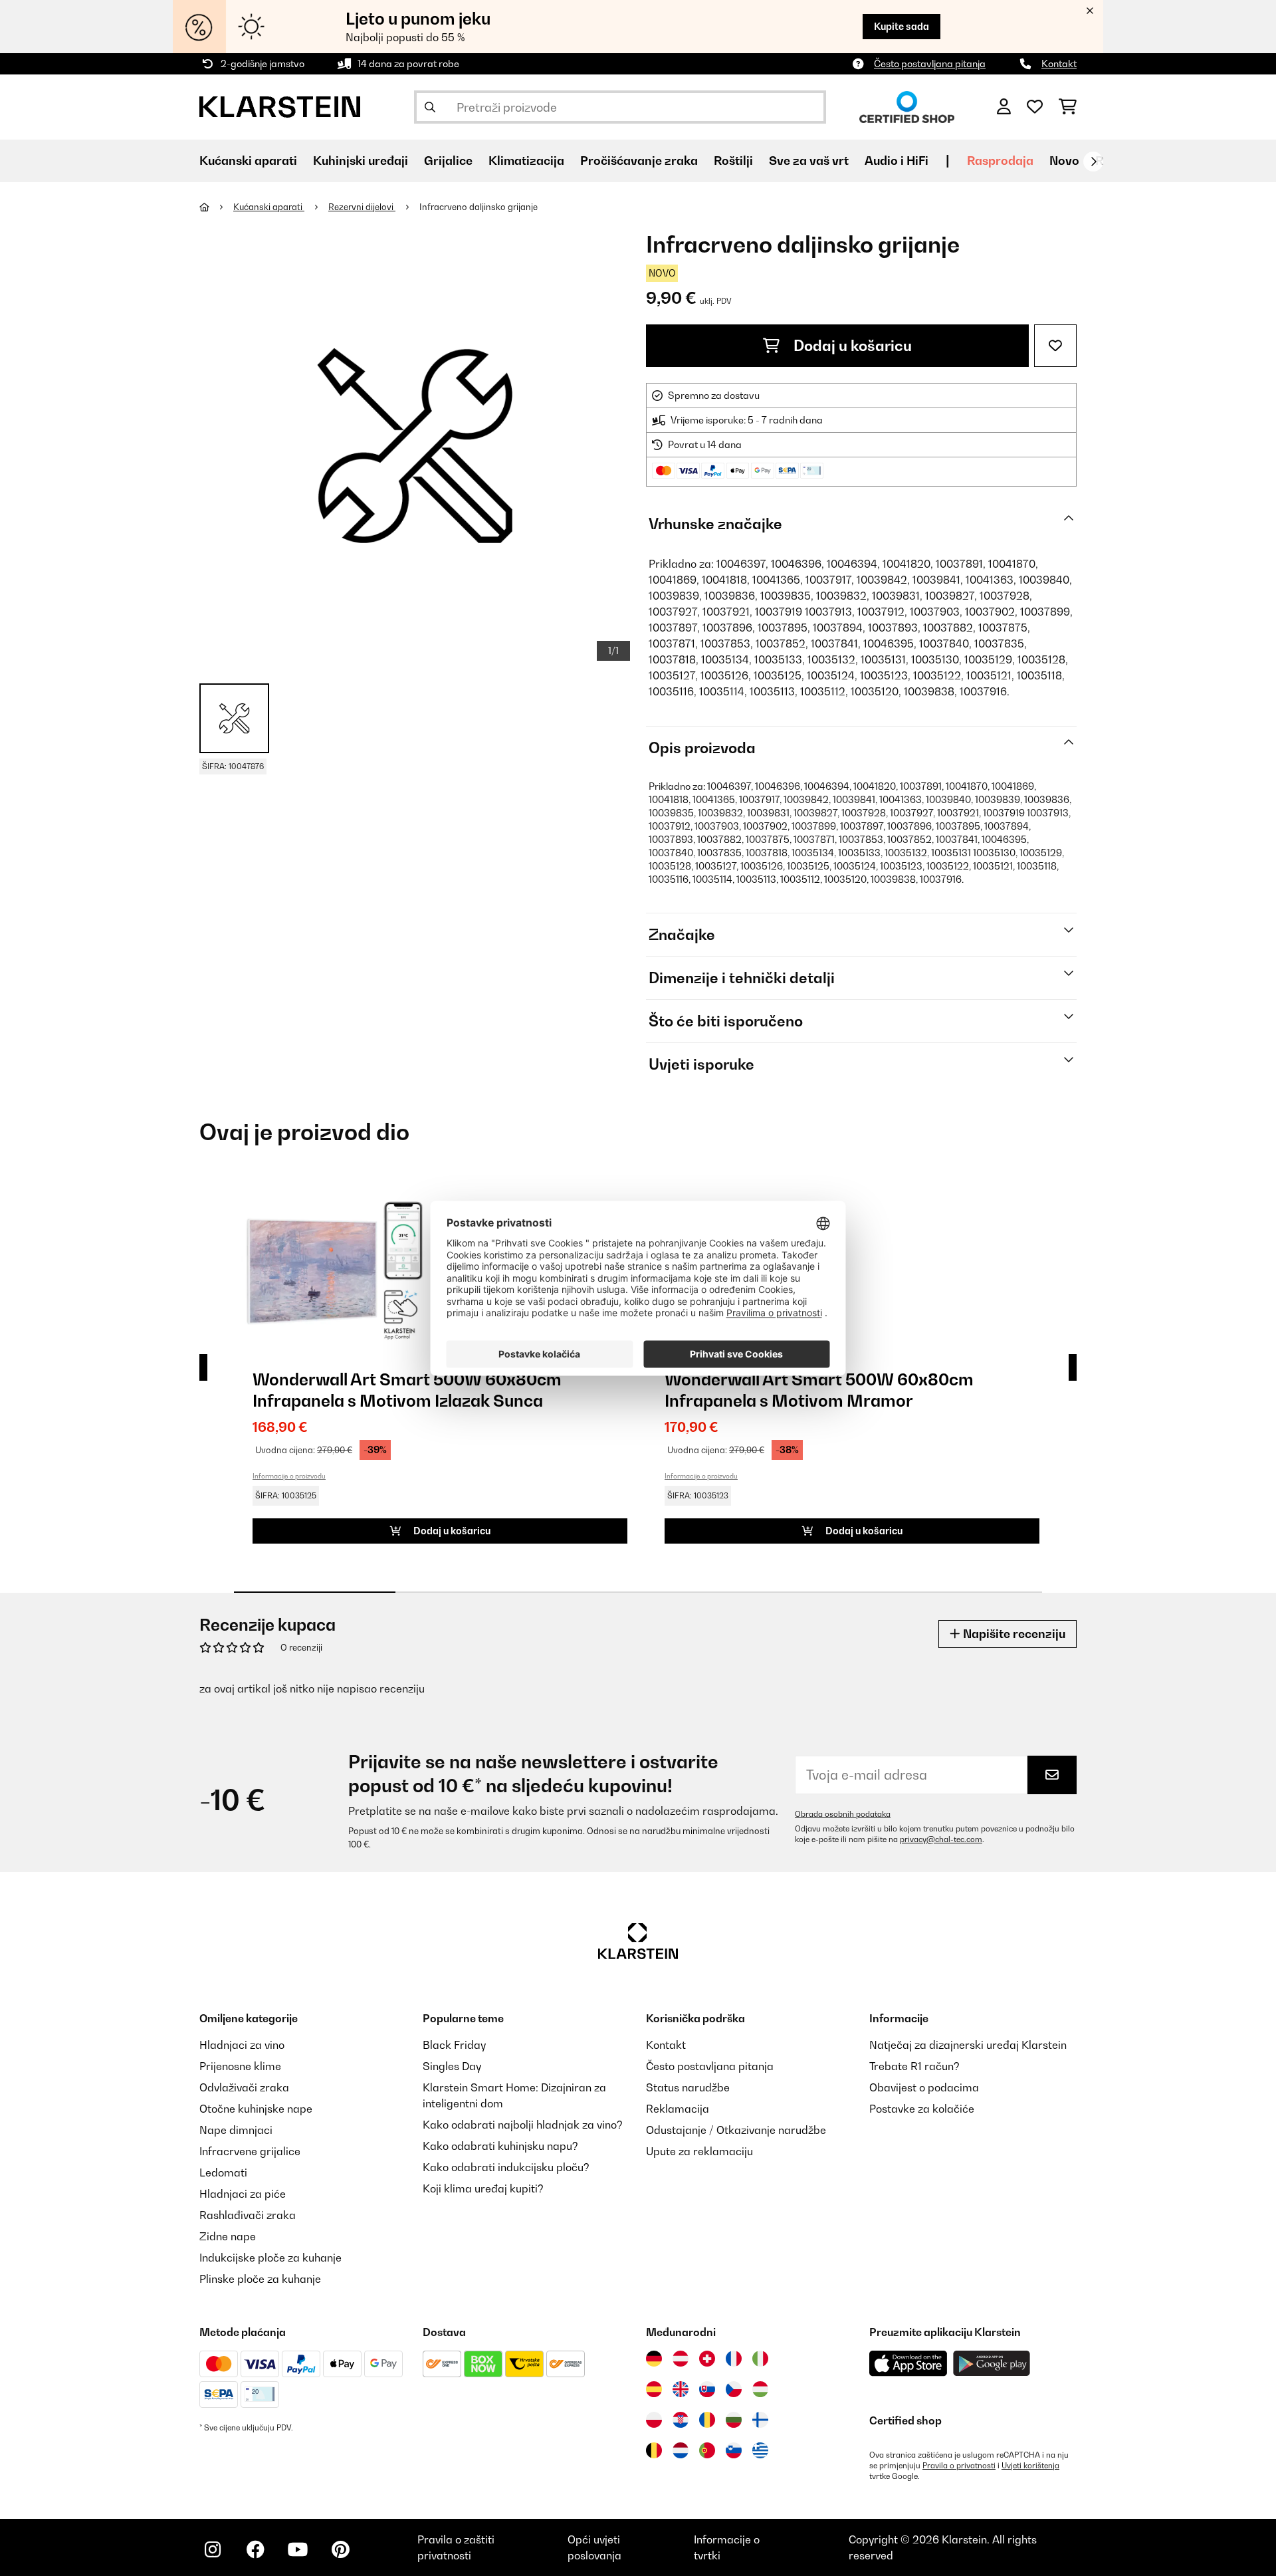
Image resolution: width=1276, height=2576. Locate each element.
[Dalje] (1093, 162)
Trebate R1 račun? (914, 2066)
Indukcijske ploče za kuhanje (270, 2258)
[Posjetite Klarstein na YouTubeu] (298, 2549)
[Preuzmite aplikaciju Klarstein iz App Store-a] (908, 2364)
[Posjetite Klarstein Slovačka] (707, 2389)
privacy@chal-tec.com (941, 1839)
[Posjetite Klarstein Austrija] (681, 2359)
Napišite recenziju (1013, 1634)
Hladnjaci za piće (243, 2194)
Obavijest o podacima (924, 2087)
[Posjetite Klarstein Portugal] (707, 2450)
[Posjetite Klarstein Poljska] (654, 2420)
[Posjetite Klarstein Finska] (760, 2420)
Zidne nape (228, 2236)
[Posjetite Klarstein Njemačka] (654, 2359)
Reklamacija (678, 2109)
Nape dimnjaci (236, 2130)
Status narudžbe (688, 2087)
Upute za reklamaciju (699, 2151)
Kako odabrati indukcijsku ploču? (506, 2167)
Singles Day (452, 2066)
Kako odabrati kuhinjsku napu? (500, 2146)
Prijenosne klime (240, 2066)
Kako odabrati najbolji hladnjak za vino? (523, 2125)
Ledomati (223, 2172)
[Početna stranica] (216, 207)
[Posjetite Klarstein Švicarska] (707, 2359)
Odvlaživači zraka (244, 2087)
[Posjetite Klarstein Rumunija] (707, 2420)
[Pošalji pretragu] (430, 107)
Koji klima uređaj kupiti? (483, 2188)
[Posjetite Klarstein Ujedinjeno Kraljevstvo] (681, 2389)
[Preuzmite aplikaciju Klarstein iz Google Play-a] (992, 2364)
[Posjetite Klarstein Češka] (734, 2389)
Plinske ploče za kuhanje (260, 2279)
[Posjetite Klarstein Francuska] (734, 2359)
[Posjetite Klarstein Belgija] (654, 2450)
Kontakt (1059, 63)
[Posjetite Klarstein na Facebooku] (255, 2549)
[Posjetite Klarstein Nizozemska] (681, 2450)
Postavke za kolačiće (922, 2109)
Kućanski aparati (269, 207)
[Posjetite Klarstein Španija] (654, 2389)
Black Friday (454, 2045)
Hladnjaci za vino (242, 2045)
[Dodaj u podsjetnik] (1055, 346)
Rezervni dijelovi (362, 207)
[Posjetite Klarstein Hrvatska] (681, 2420)
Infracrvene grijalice (250, 2151)
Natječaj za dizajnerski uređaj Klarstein (968, 2045)
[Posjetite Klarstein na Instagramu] (213, 2549)
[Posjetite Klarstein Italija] (760, 2359)
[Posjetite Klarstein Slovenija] (734, 2450)
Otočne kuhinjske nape (256, 2109)
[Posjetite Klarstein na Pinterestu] (340, 2549)
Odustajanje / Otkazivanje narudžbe (736, 2130)
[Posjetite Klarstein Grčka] (760, 2451)
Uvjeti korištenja (1030, 2466)
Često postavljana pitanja (930, 63)
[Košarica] (1068, 107)
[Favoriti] (1035, 107)
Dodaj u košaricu (851, 346)
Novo (1064, 161)
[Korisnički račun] (1004, 107)
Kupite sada (902, 26)
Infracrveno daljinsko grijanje (478, 207)
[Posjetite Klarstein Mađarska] (760, 2389)
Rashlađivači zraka (248, 2215)
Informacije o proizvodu (289, 1476)
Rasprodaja (1000, 161)
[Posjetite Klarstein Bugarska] (734, 2420)
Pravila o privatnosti (959, 2466)
